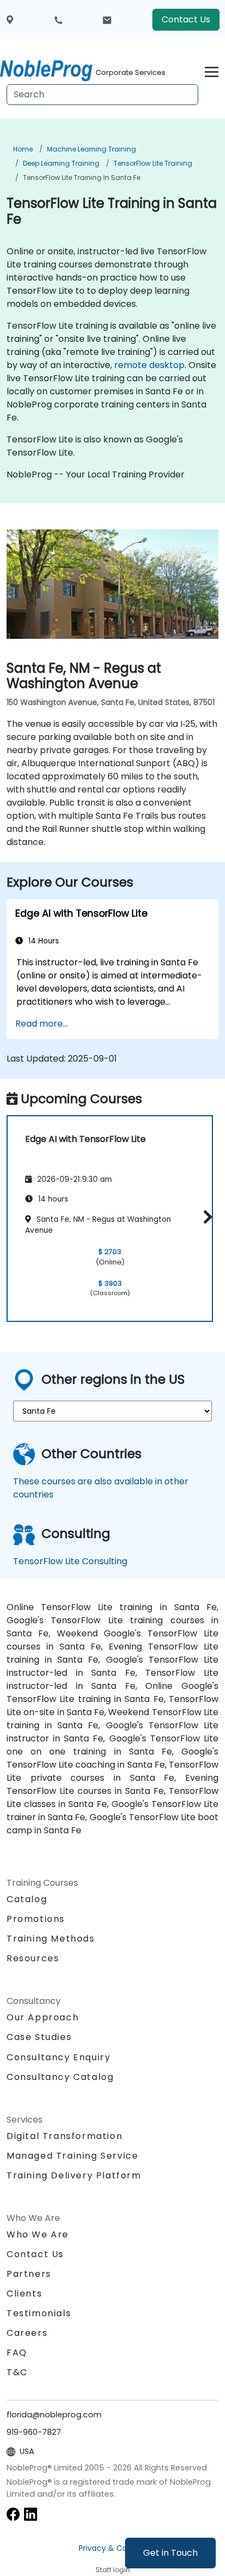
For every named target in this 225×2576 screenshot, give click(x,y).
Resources (33, 1958)
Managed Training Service (72, 2156)
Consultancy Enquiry (58, 2058)
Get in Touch (170, 2553)
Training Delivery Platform (74, 2175)
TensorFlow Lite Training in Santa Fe (82, 177)
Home (23, 149)
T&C (17, 2372)
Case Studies (39, 2037)
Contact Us (186, 19)
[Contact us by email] (107, 20)
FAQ (17, 2353)
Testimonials (39, 2313)
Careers (27, 2333)
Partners (29, 2274)
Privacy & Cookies (112, 2548)
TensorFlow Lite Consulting (70, 1561)
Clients (24, 2294)
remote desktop (149, 365)
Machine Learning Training (91, 149)
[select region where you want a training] (10, 20)
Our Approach (43, 2017)
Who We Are (38, 2234)
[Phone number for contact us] (58, 20)
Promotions (36, 1919)
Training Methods (51, 1939)
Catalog (27, 1899)
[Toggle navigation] (212, 70)
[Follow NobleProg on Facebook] (13, 2514)
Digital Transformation (64, 2136)
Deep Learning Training (61, 163)
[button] (205, 1217)
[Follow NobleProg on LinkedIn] (31, 2514)
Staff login (113, 2570)
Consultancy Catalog (60, 2077)
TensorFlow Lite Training (153, 163)
